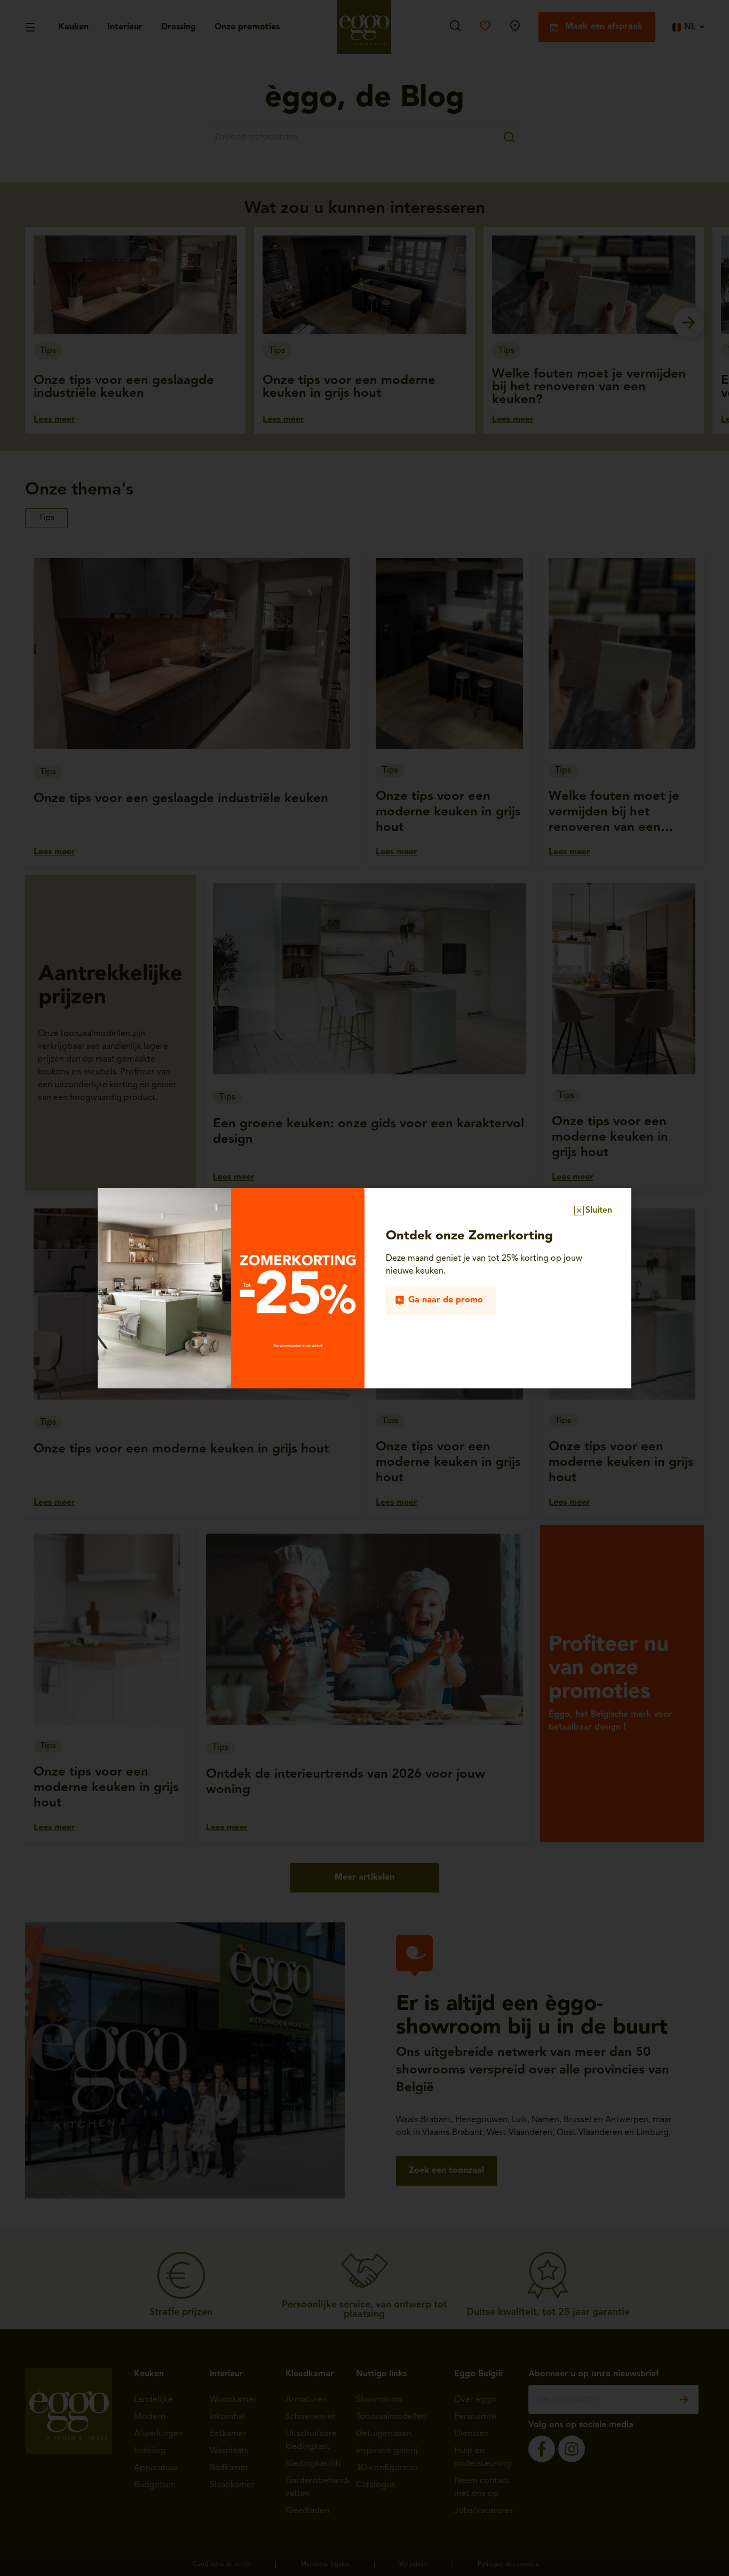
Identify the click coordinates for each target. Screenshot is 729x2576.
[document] (364, 1288)
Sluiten (599, 1211)
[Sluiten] (579, 1211)
